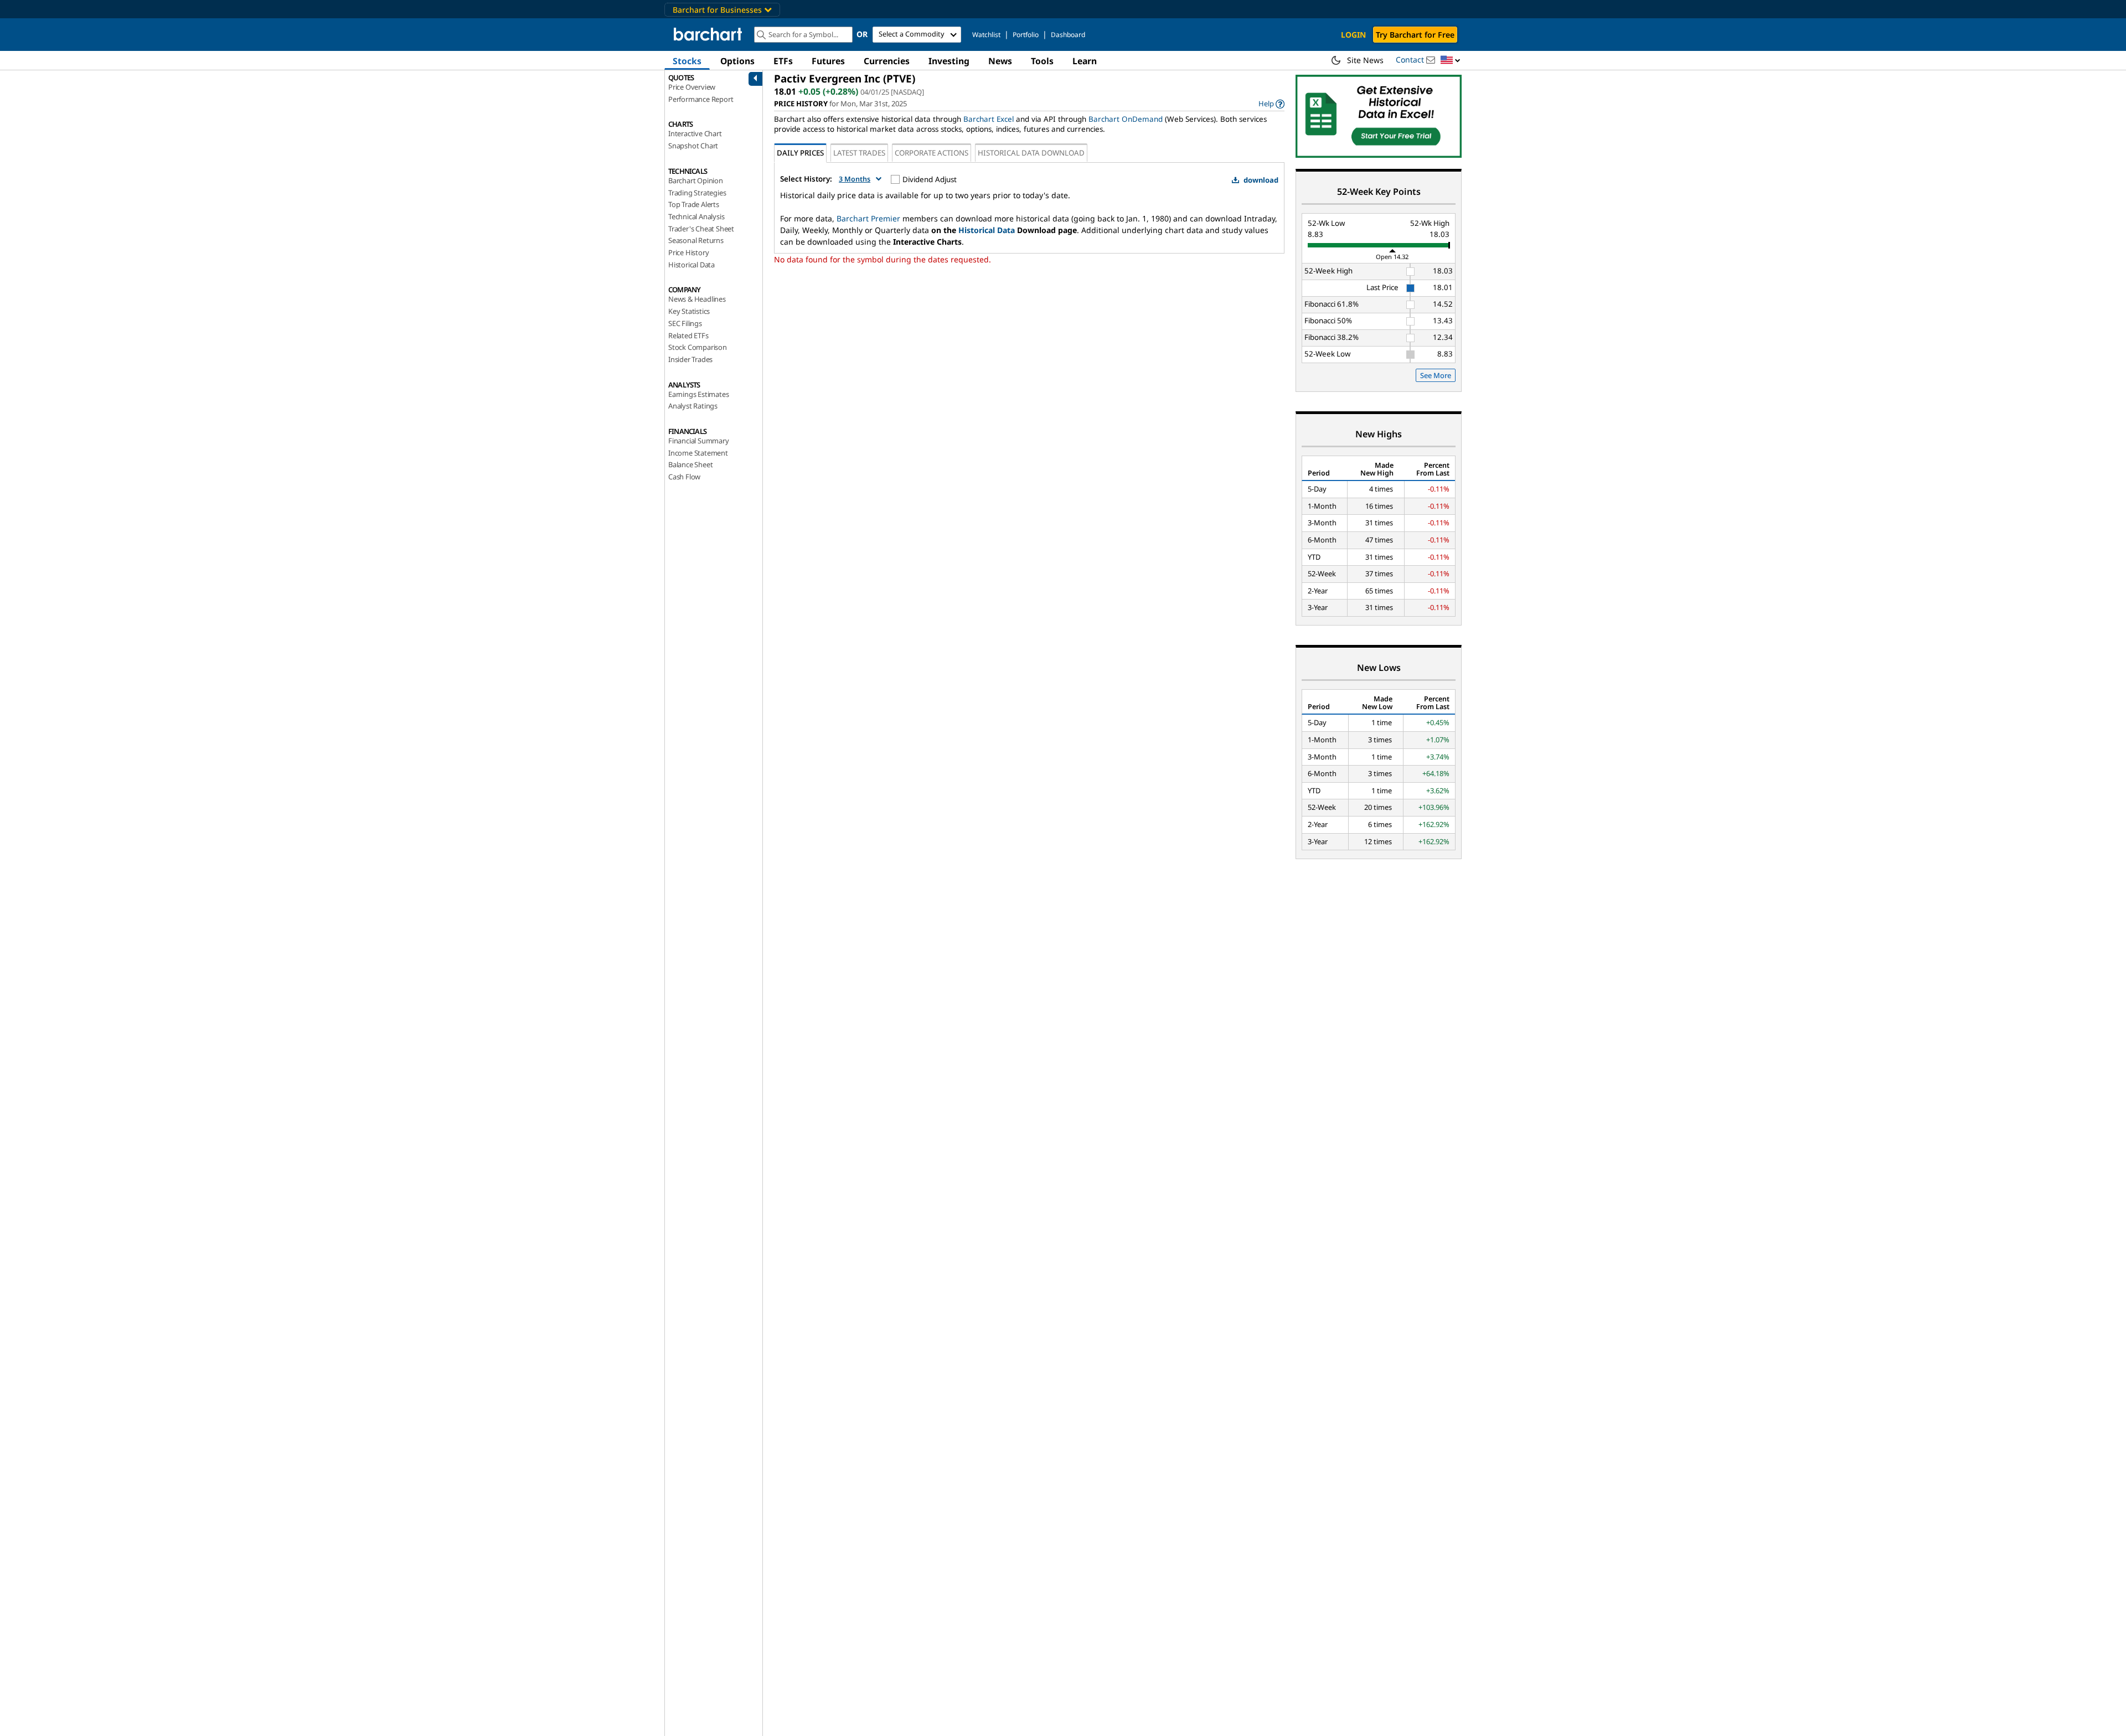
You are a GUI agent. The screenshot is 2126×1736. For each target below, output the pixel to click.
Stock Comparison (698, 347)
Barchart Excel (989, 119)
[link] (1271, 104)
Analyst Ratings (693, 406)
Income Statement (698, 453)
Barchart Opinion (696, 180)
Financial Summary (699, 441)
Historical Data (692, 265)
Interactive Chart (695, 133)
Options (737, 61)
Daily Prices (800, 153)
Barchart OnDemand (1126, 119)
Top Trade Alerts (694, 204)
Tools (1042, 61)
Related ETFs (688, 335)
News (1000, 61)
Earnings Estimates (698, 394)
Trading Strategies (697, 193)
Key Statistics (689, 311)
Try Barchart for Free (1415, 35)
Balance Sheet (690, 464)
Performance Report (701, 99)
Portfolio (1026, 35)
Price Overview (692, 87)
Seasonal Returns (696, 240)
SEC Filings (685, 323)
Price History (688, 252)
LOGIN (1353, 35)
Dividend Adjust (930, 179)
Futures (828, 61)
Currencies (887, 61)
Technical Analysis (696, 216)
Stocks (687, 61)
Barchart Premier (868, 218)
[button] (1451, 61)
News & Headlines (697, 299)
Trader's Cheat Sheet (701, 229)
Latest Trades (859, 153)
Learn (1085, 61)
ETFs (783, 61)
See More (1436, 375)
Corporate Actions (932, 153)
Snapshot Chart (693, 146)
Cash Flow (684, 477)
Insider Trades (690, 359)
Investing (949, 61)
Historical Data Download (1031, 153)
